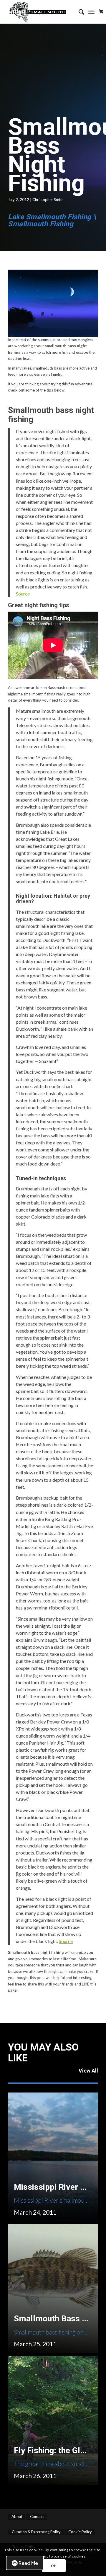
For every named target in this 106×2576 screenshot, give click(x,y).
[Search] (78, 12)
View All (88, 2071)
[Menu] (91, 12)
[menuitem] (78, 12)
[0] (101, 9)
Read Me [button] (28, 2563)
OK (54, 2566)
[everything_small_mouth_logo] (44, 12)
